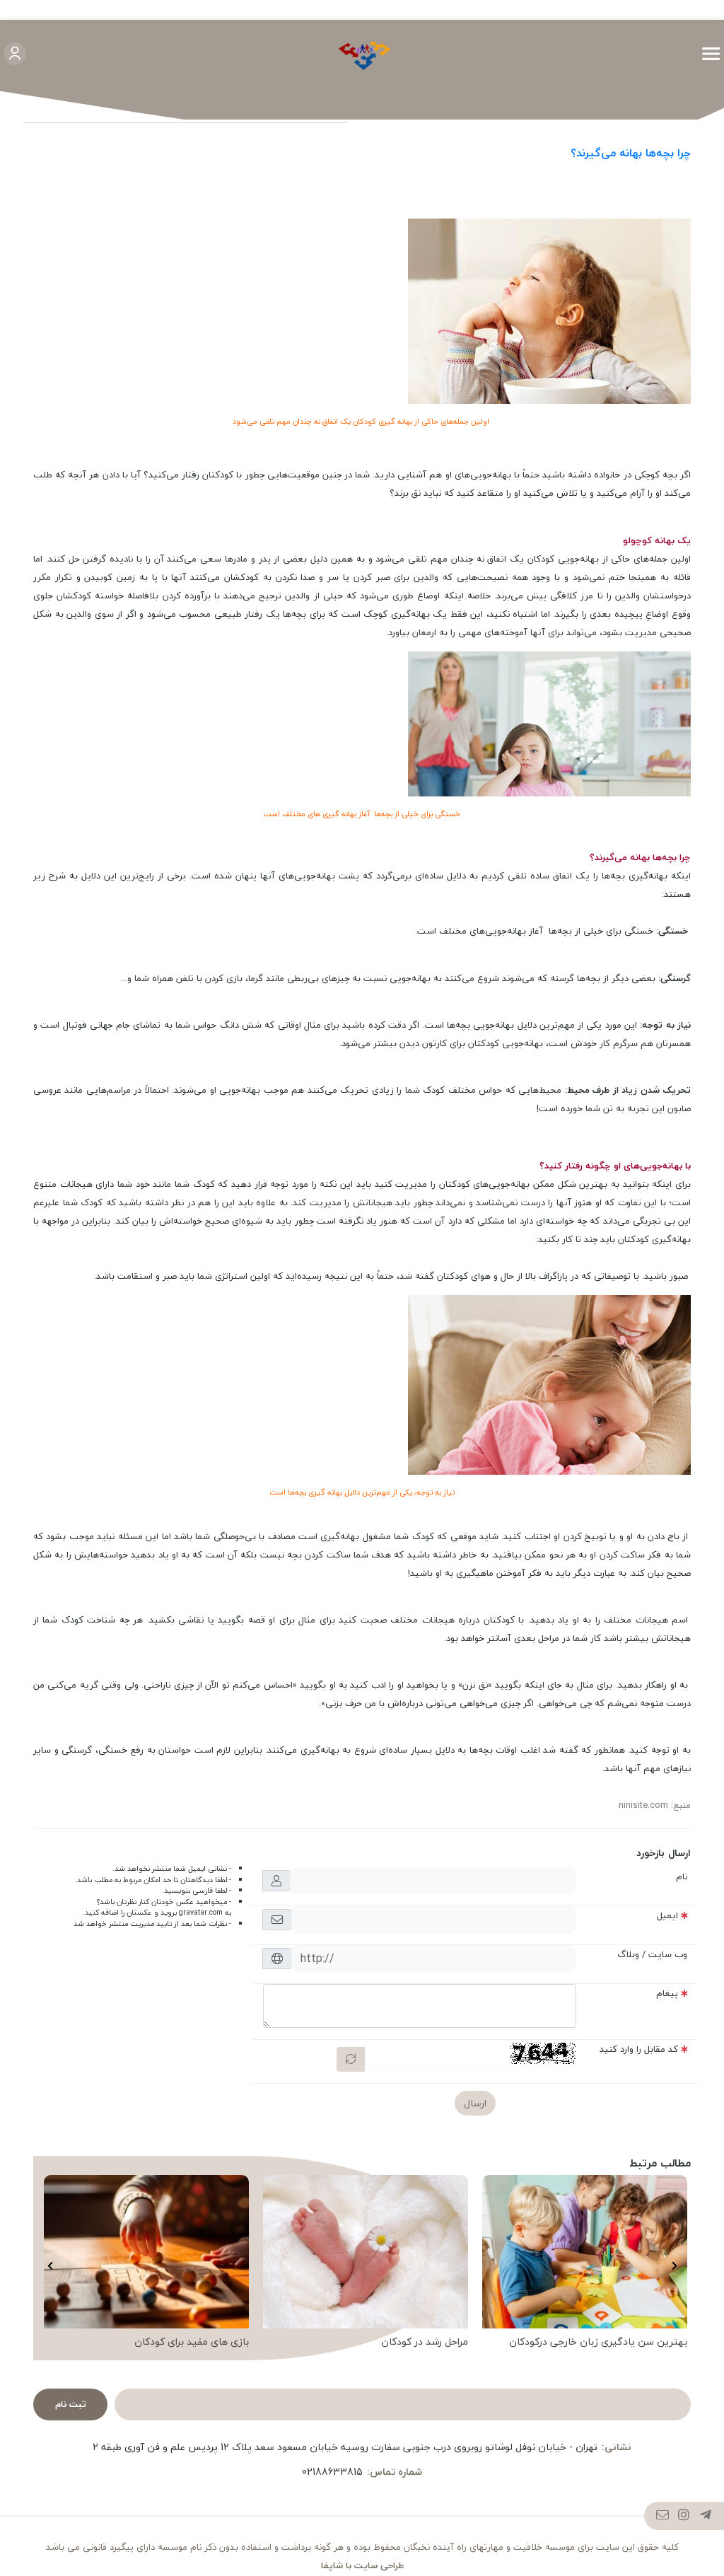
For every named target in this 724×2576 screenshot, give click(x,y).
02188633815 (332, 2472)
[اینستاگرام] (684, 2517)
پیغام (667, 1993)
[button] (674, 2266)
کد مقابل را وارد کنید (639, 2049)
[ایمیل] (663, 2517)
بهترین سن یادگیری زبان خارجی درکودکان (598, 2342)
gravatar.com (201, 1913)
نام (682, 1876)
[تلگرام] (706, 2517)
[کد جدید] (351, 2059)
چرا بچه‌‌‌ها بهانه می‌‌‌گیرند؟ (631, 153)
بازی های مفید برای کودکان (192, 2342)
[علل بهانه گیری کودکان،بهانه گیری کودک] (549, 310)
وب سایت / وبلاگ (652, 1954)
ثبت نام (71, 2404)
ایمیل (667, 1915)
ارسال (475, 2103)
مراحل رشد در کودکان (425, 2342)
